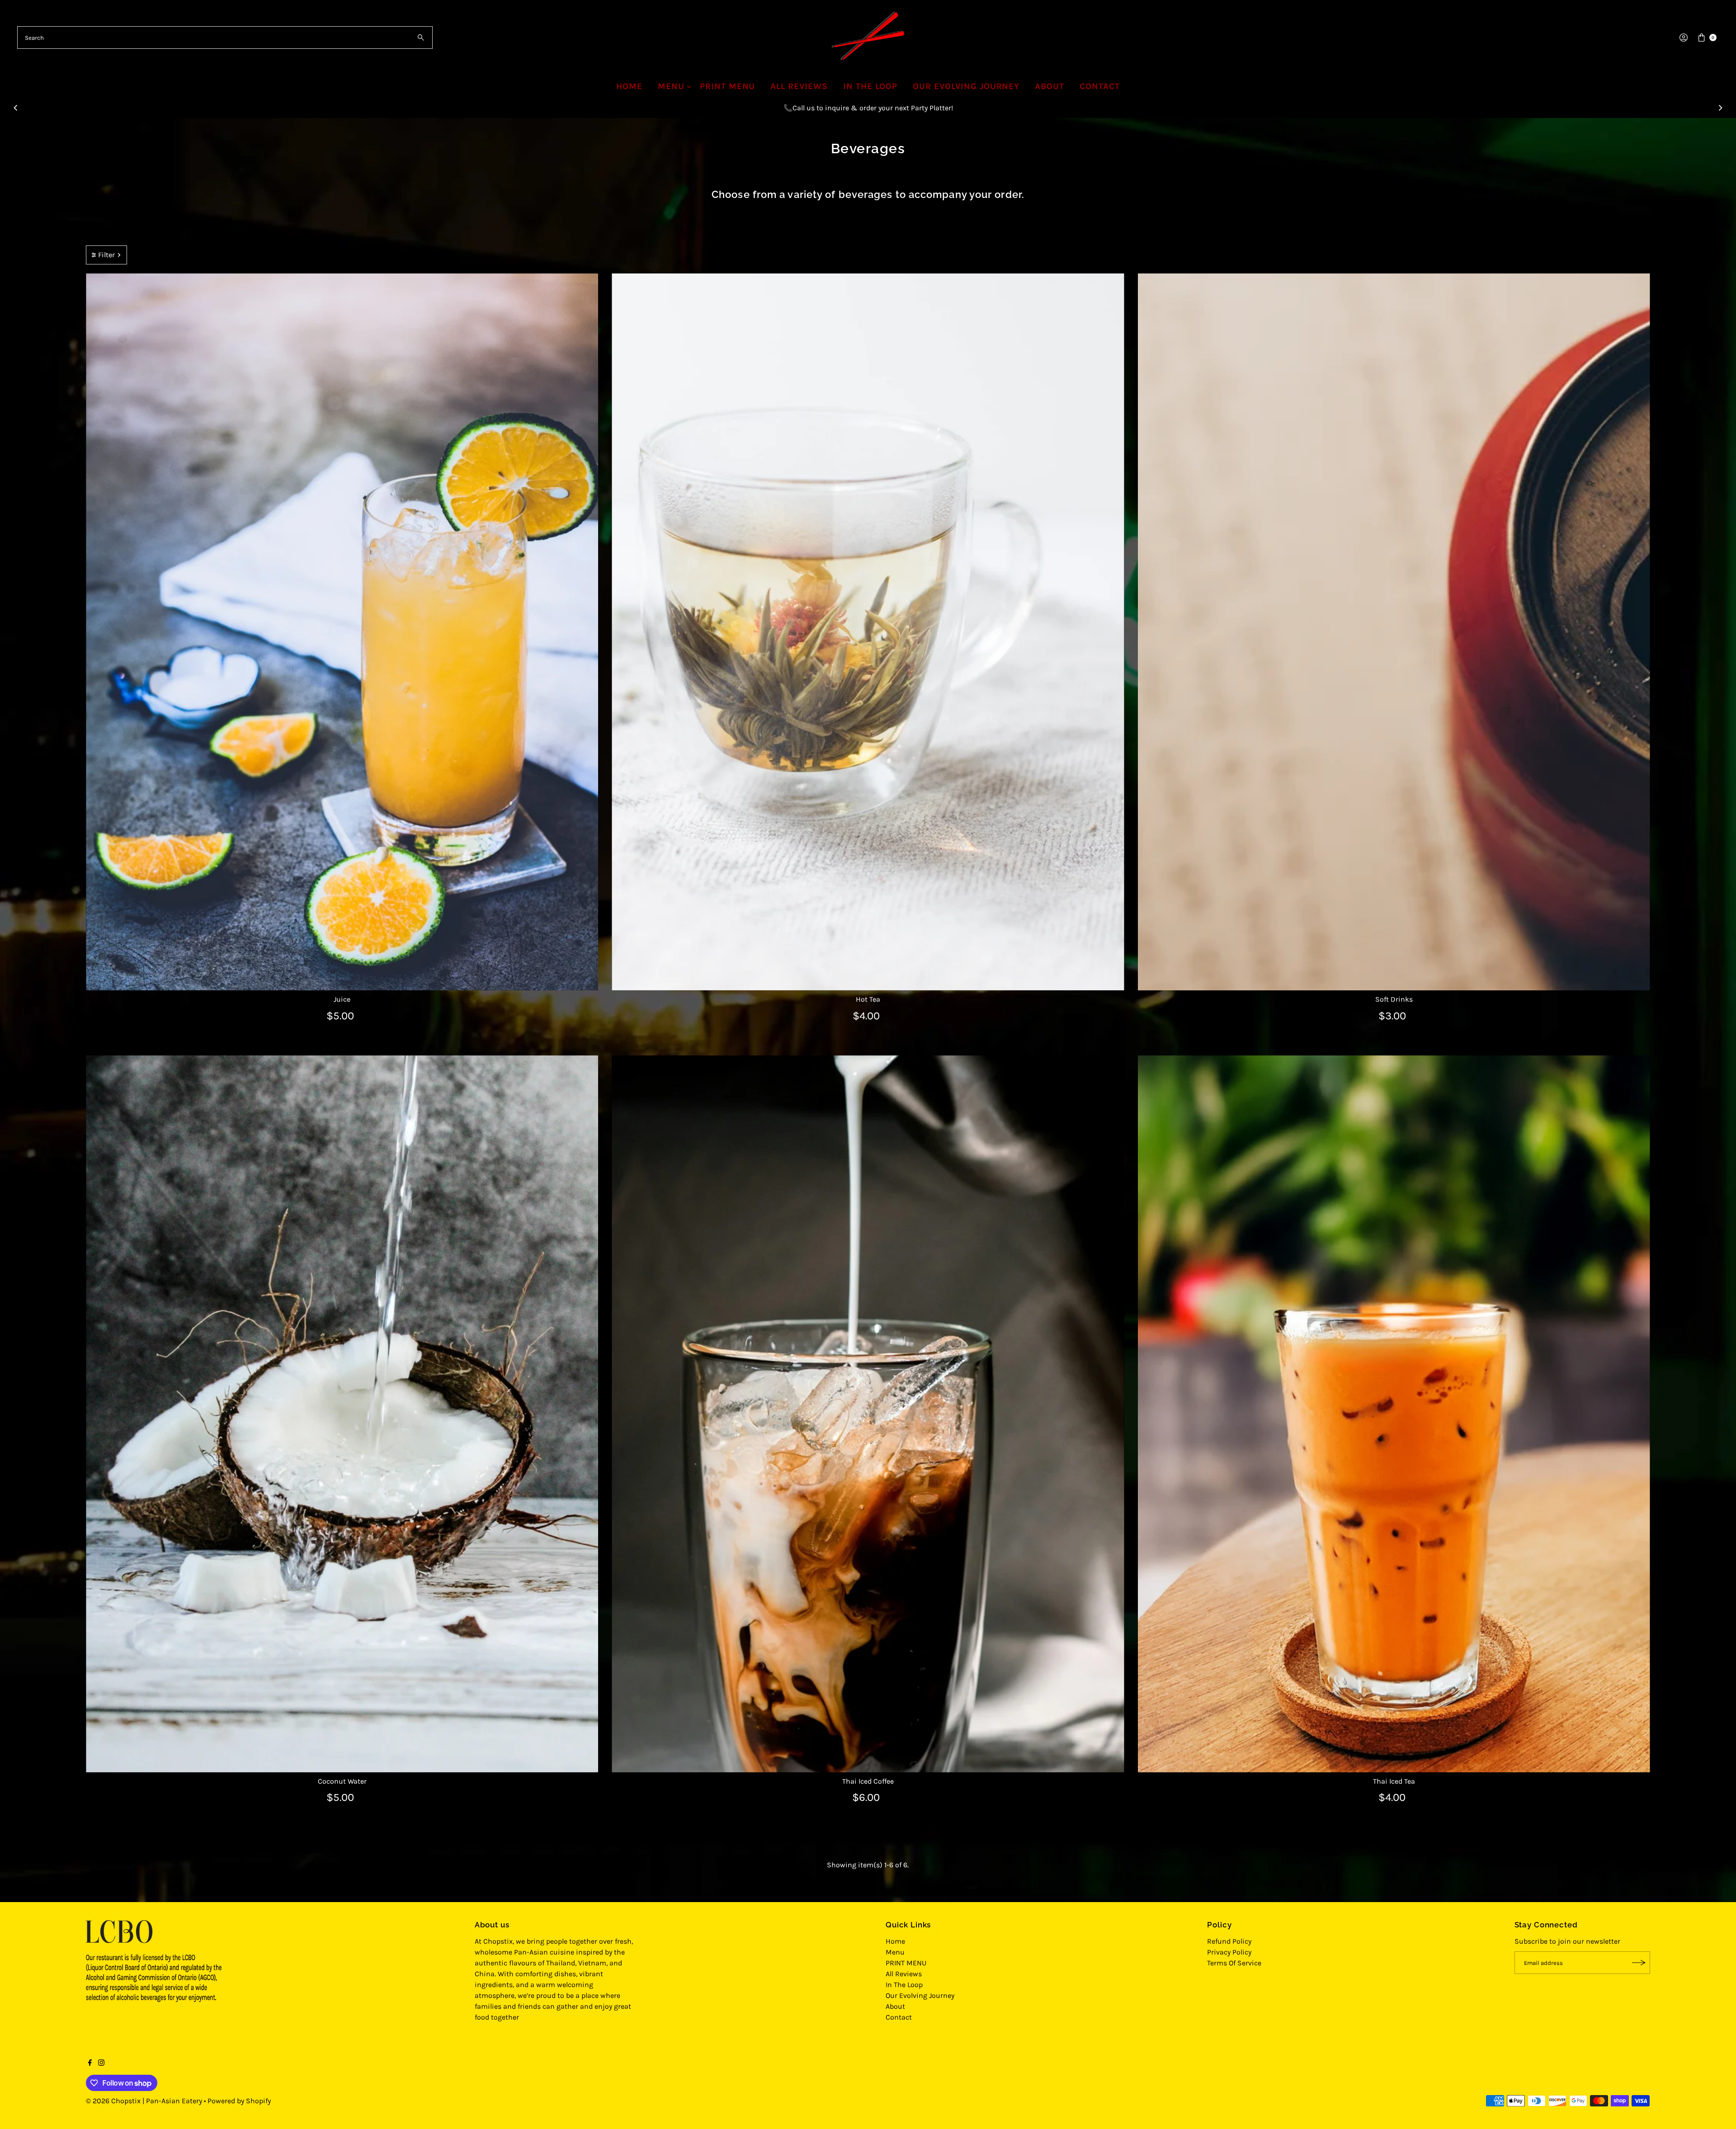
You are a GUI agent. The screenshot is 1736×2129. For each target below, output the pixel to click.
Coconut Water (342, 1781)
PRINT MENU (728, 86)
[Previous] (16, 108)
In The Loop (870, 86)
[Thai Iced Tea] (1394, 1414)
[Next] (1720, 108)
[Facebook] (90, 2063)
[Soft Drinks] (1394, 632)
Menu (671, 86)
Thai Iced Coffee (868, 1781)
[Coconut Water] (342, 1414)
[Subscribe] (1639, 1963)
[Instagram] (101, 2063)
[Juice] (342, 632)
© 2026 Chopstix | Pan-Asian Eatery (144, 2101)
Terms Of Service (1234, 1963)
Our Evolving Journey (966, 86)
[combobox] (225, 38)
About (1050, 86)
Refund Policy (1229, 1941)
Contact (1100, 86)
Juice (342, 999)
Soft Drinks (1394, 999)
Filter (106, 255)
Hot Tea (868, 999)
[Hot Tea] (868, 632)
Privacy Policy (1229, 1952)
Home (629, 86)
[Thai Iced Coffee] (868, 1414)
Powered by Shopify (239, 2101)
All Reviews (799, 86)
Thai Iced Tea (1394, 1781)
